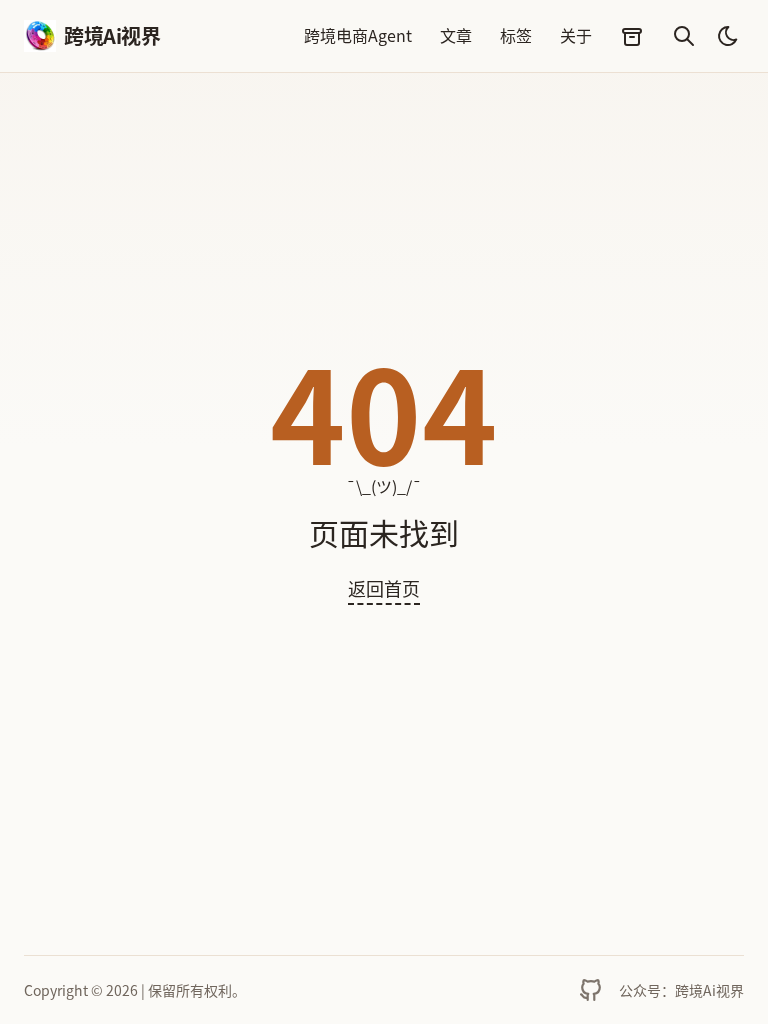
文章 (456, 35)
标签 (516, 35)
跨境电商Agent (358, 35)
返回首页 (384, 588)
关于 (576, 35)
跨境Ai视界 (100, 35)
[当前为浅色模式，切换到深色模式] (728, 36)
